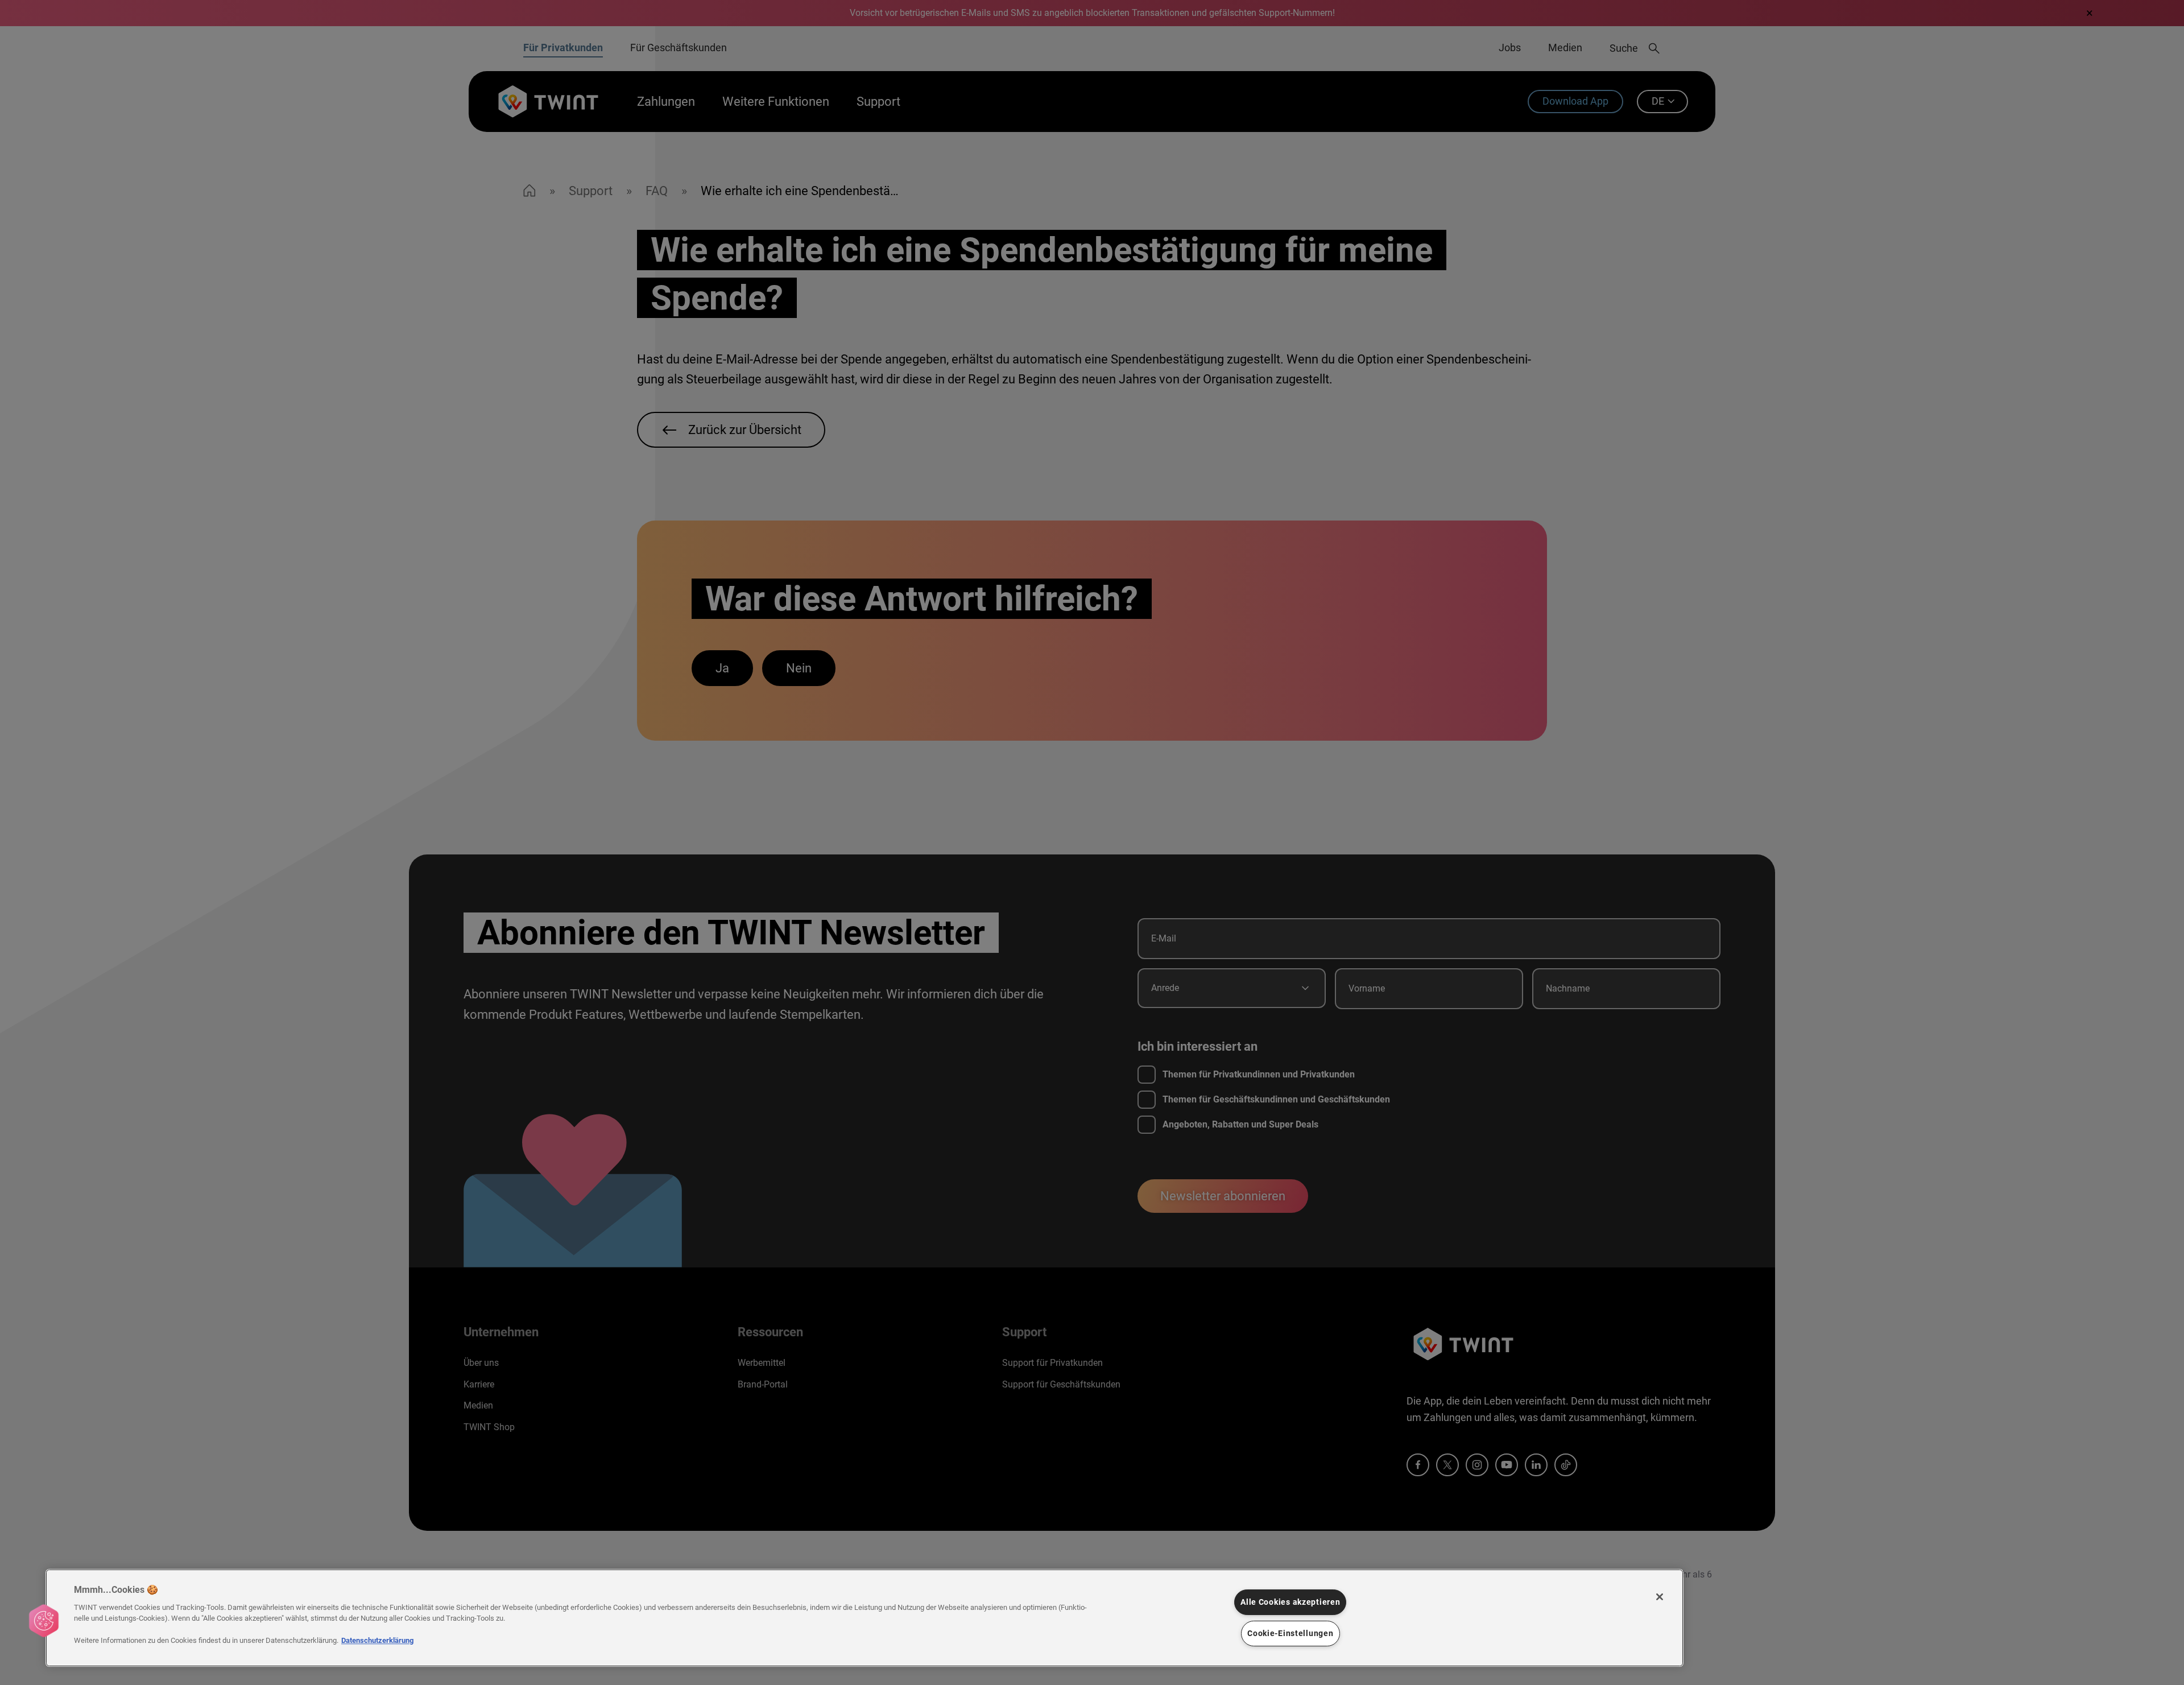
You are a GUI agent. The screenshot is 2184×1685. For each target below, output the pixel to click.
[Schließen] (1660, 1597)
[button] (44, 1621)
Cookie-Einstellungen (1290, 1634)
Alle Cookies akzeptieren (1290, 1602)
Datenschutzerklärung (377, 1640)
